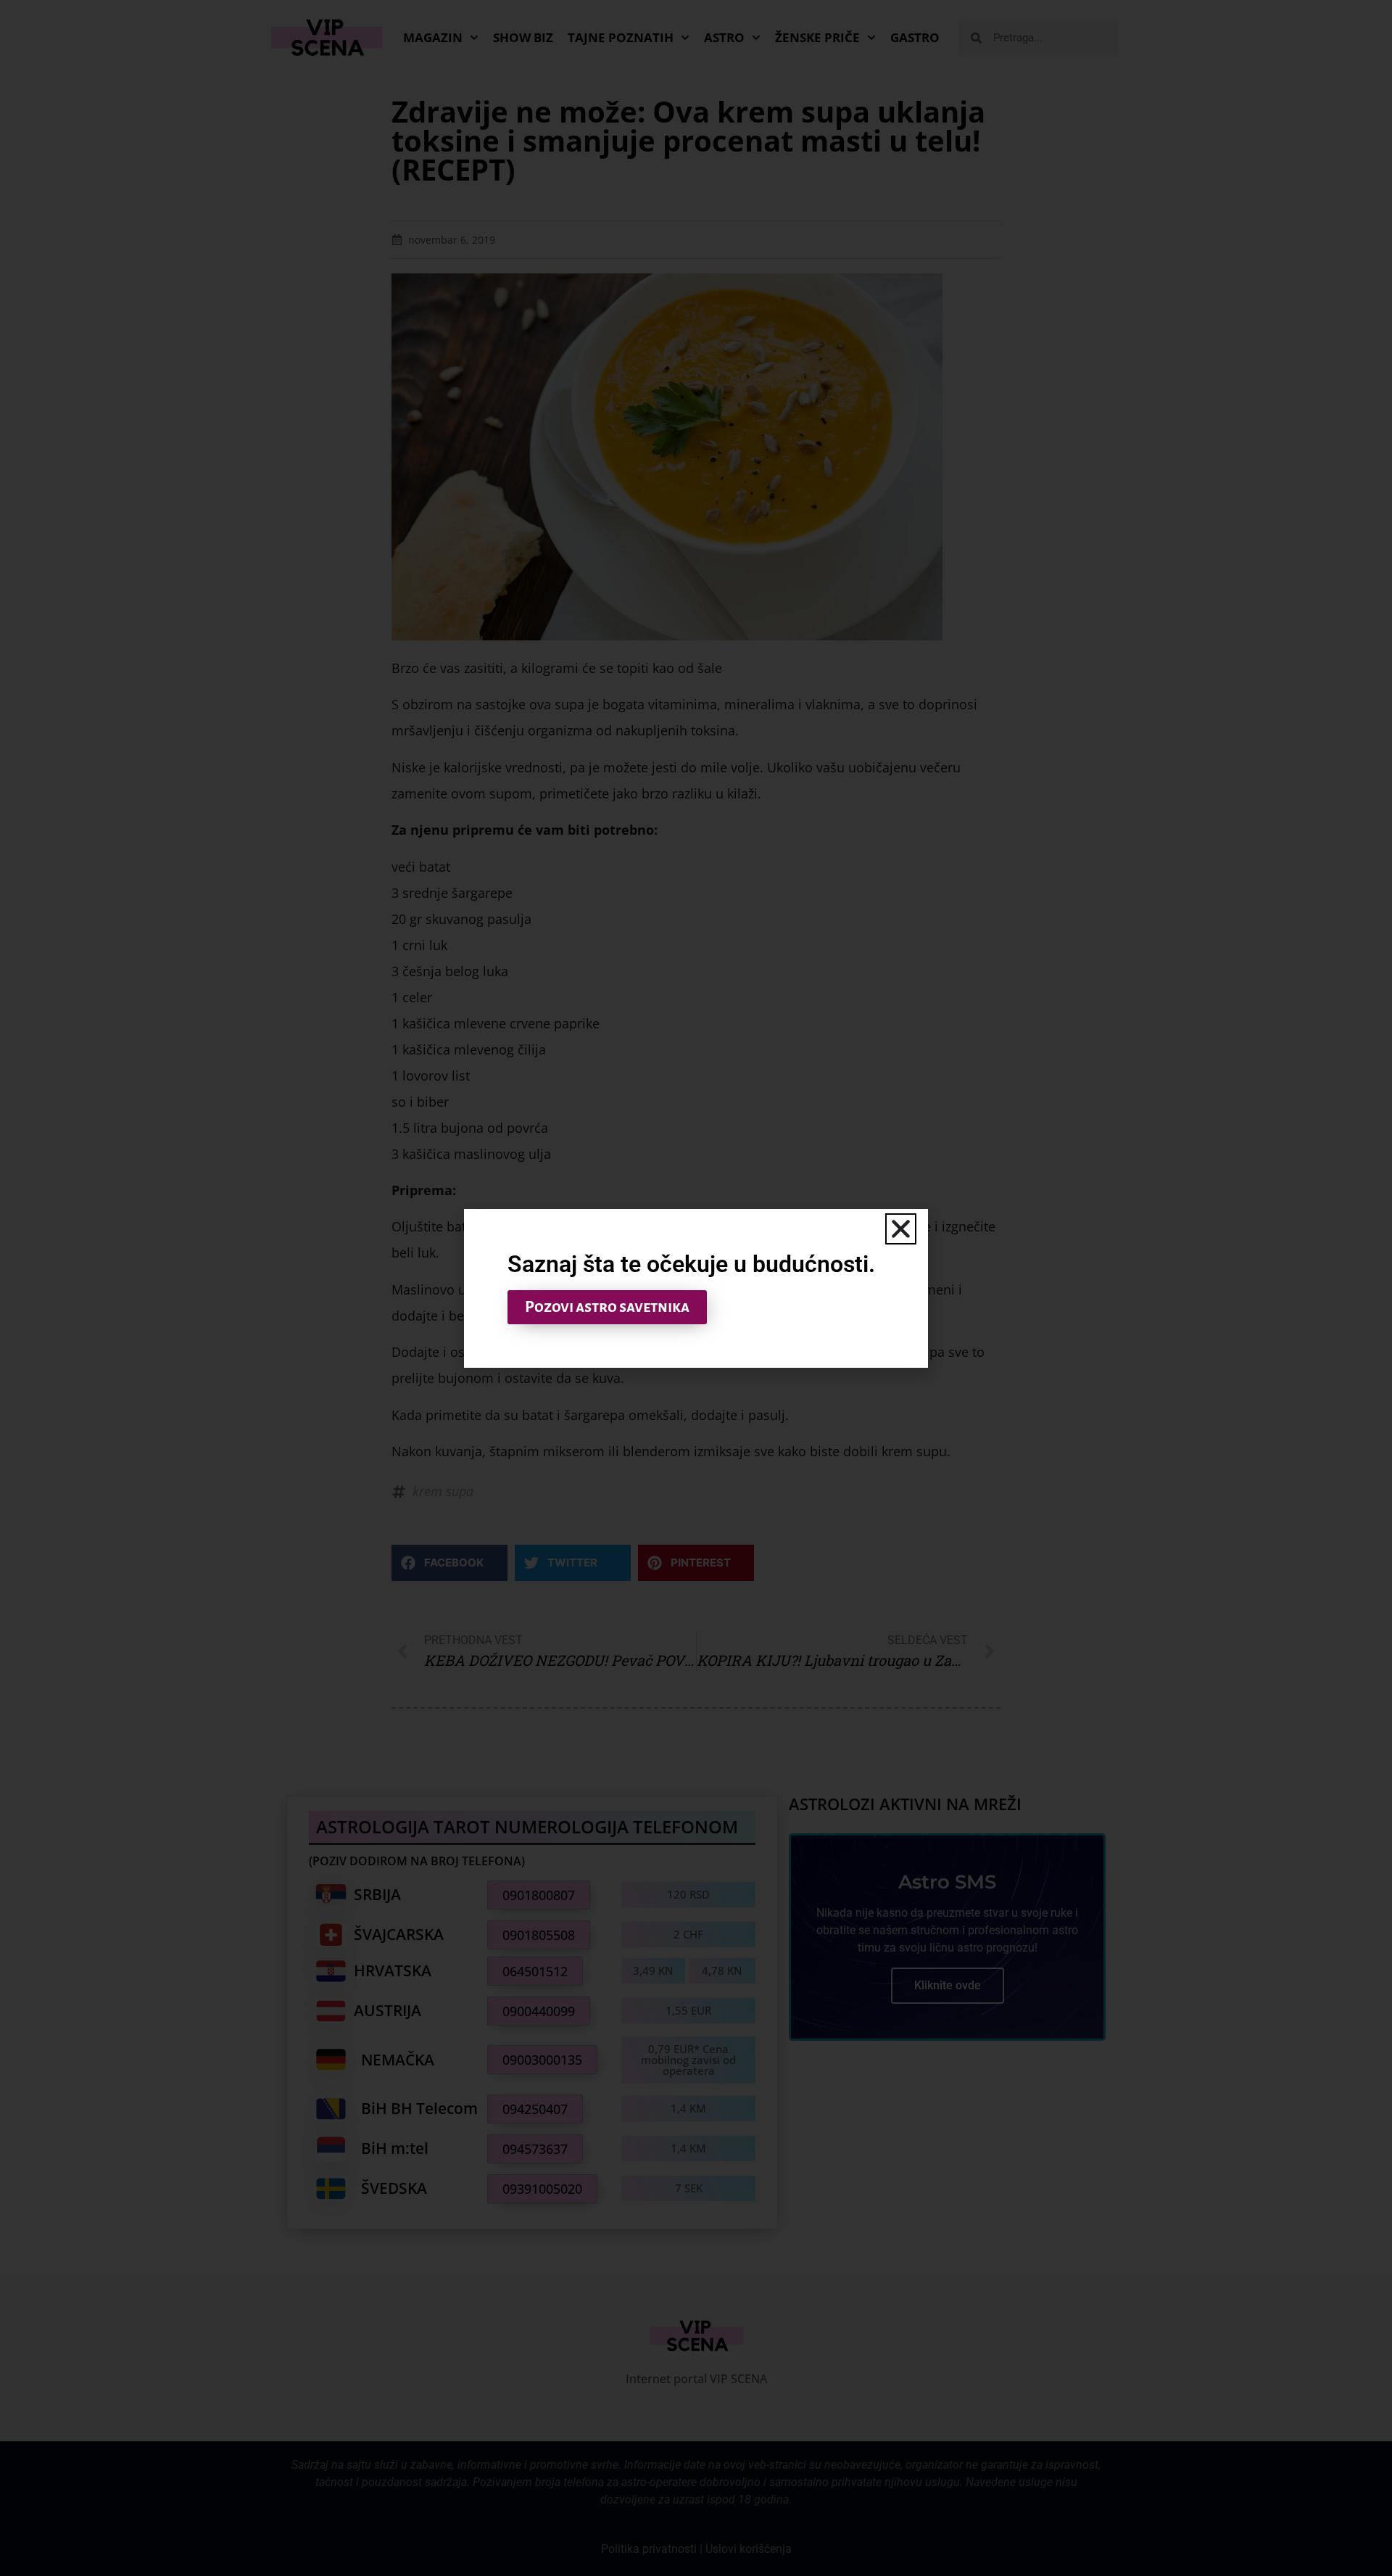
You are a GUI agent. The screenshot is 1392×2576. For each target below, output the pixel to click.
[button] (901, 1229)
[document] (696, 1288)
